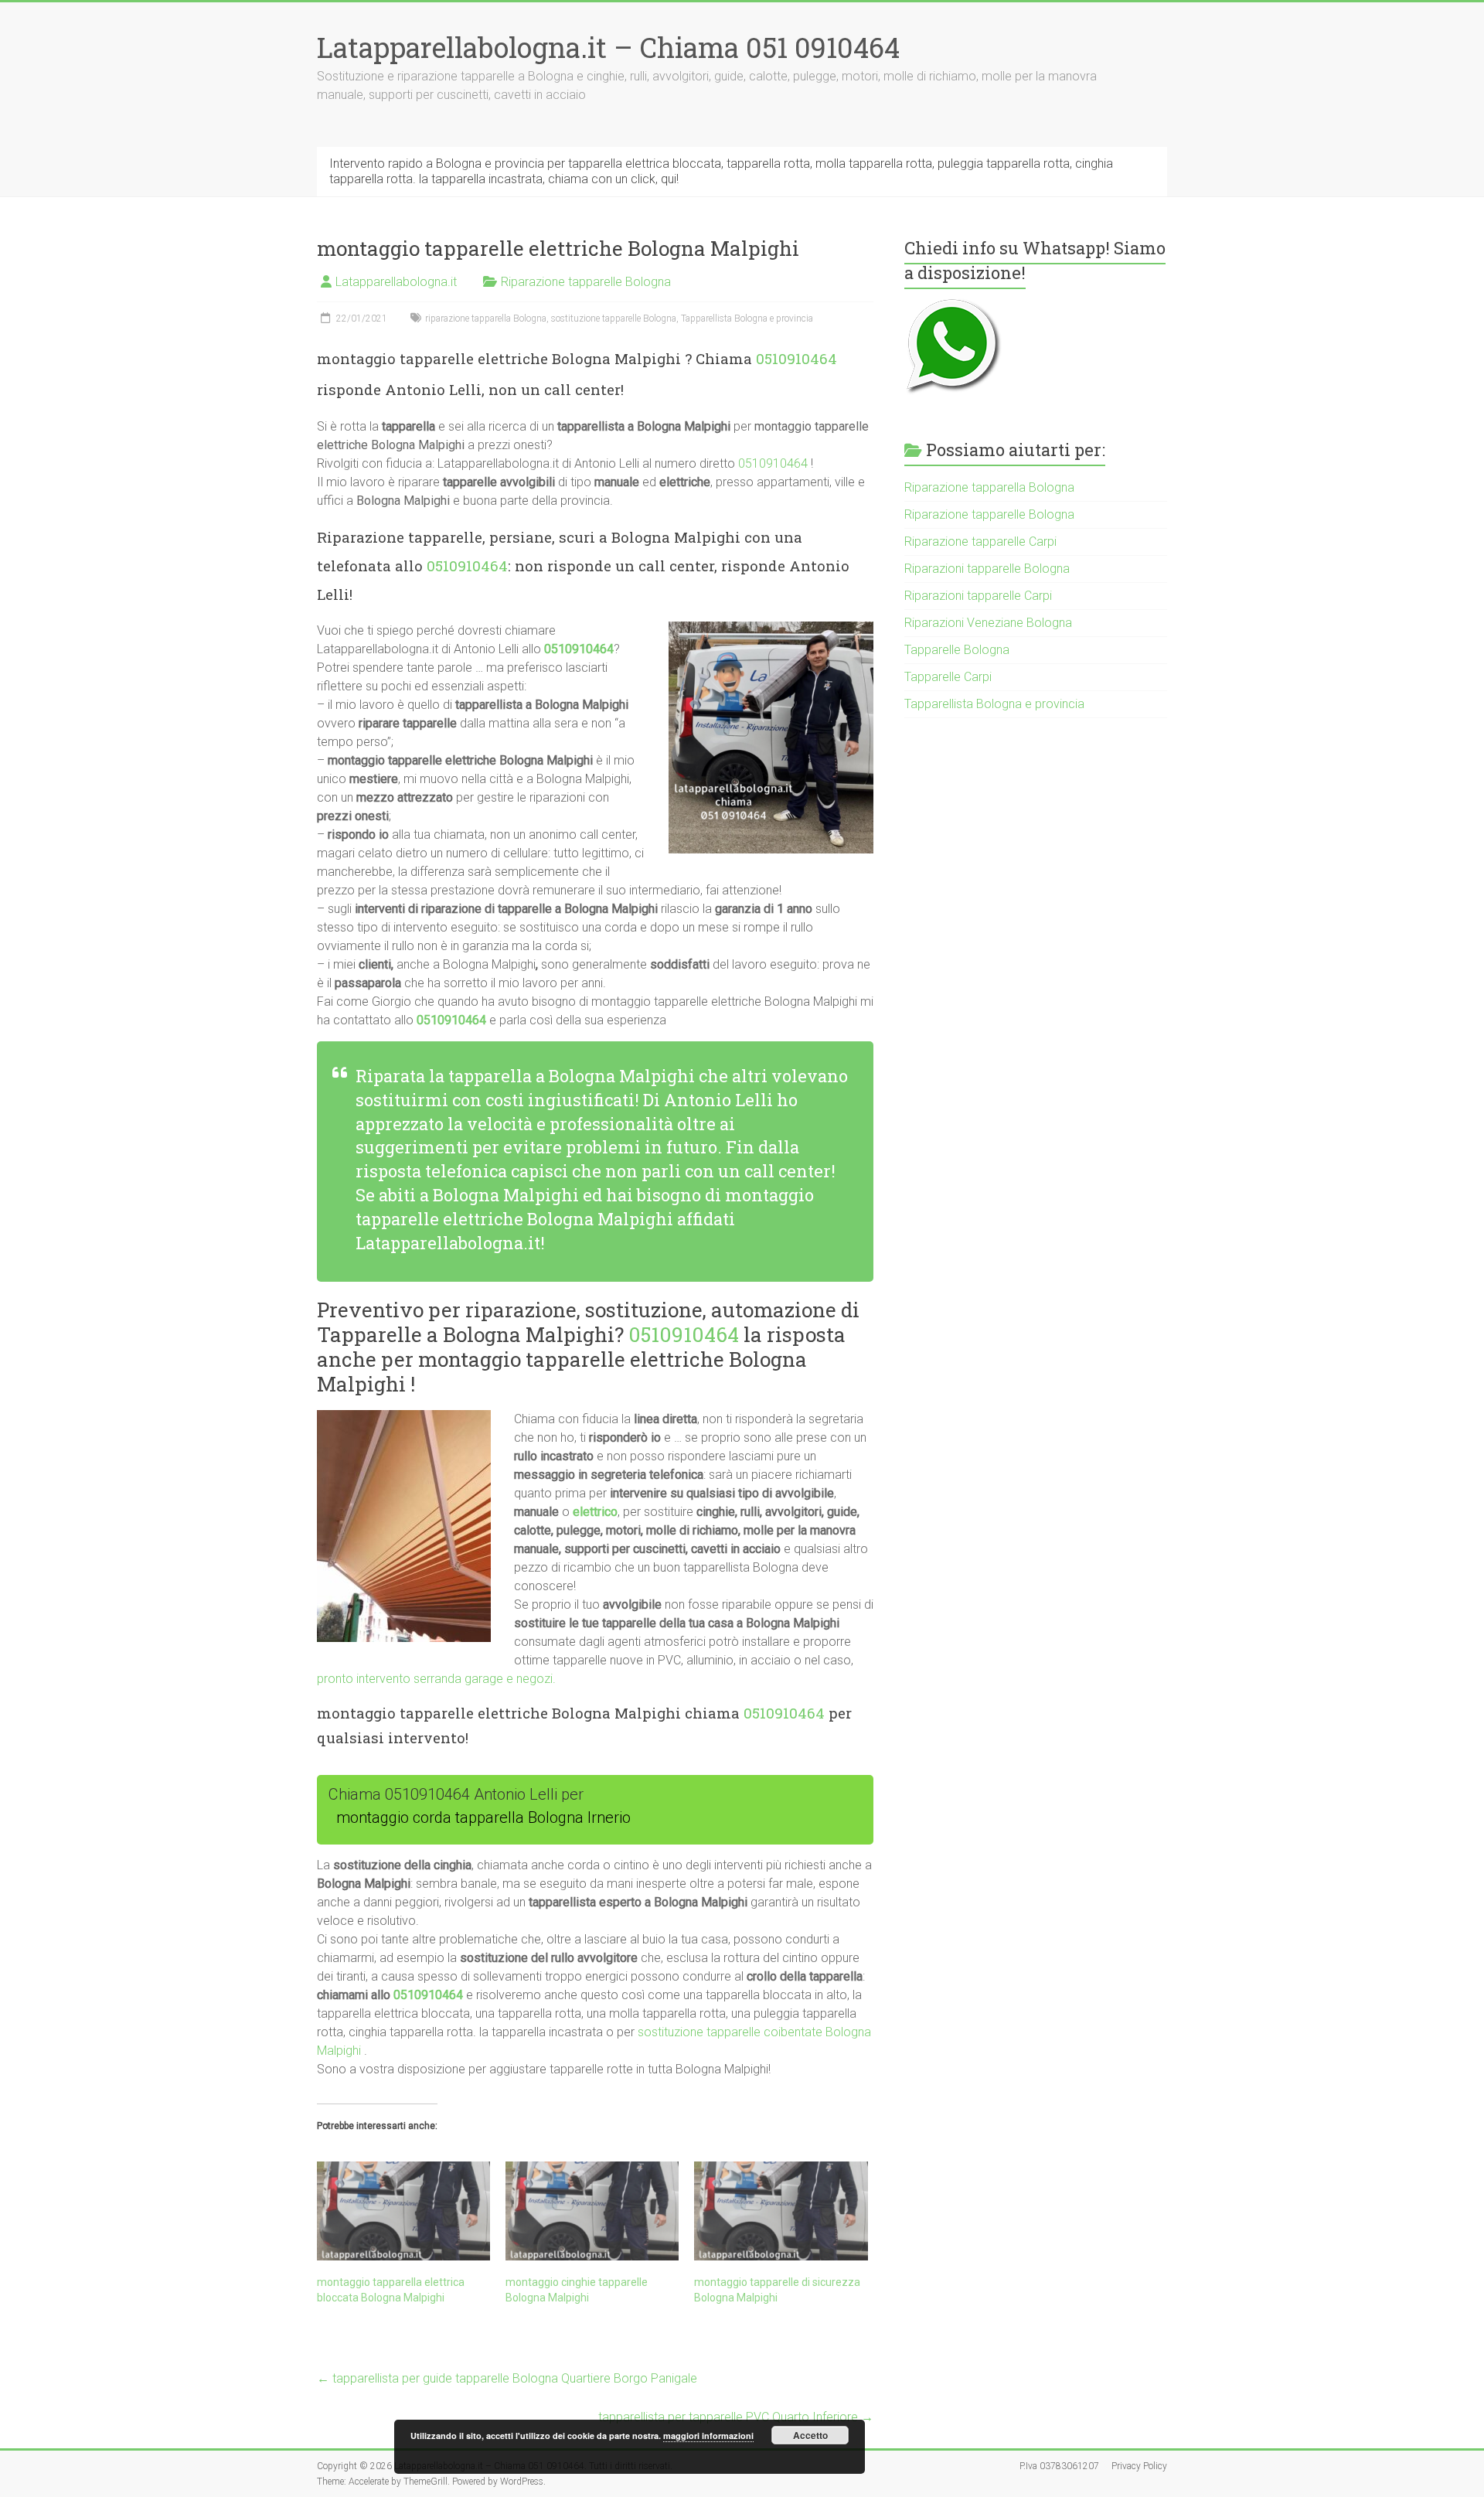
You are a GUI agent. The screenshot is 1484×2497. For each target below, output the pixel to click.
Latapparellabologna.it (396, 282)
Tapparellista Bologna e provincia (747, 319)
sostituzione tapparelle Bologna (614, 319)
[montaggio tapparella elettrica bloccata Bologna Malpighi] (403, 2211)
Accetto (810, 2435)
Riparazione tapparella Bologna (989, 487)
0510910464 (796, 358)
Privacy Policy (1139, 2466)
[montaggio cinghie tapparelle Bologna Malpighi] (592, 2211)
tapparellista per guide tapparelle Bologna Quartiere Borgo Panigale (507, 2378)
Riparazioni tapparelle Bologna (987, 569)
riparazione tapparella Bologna (486, 319)
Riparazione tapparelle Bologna (586, 282)
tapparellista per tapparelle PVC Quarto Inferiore (736, 2417)
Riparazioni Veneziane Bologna (988, 623)
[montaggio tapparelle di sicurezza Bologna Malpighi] (781, 2211)
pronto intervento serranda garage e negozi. (436, 1679)
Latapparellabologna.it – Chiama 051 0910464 (608, 47)
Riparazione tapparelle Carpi (980, 542)
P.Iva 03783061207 (1059, 2466)
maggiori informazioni (708, 2436)
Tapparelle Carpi (948, 677)
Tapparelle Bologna (957, 650)
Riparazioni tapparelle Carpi (978, 596)
